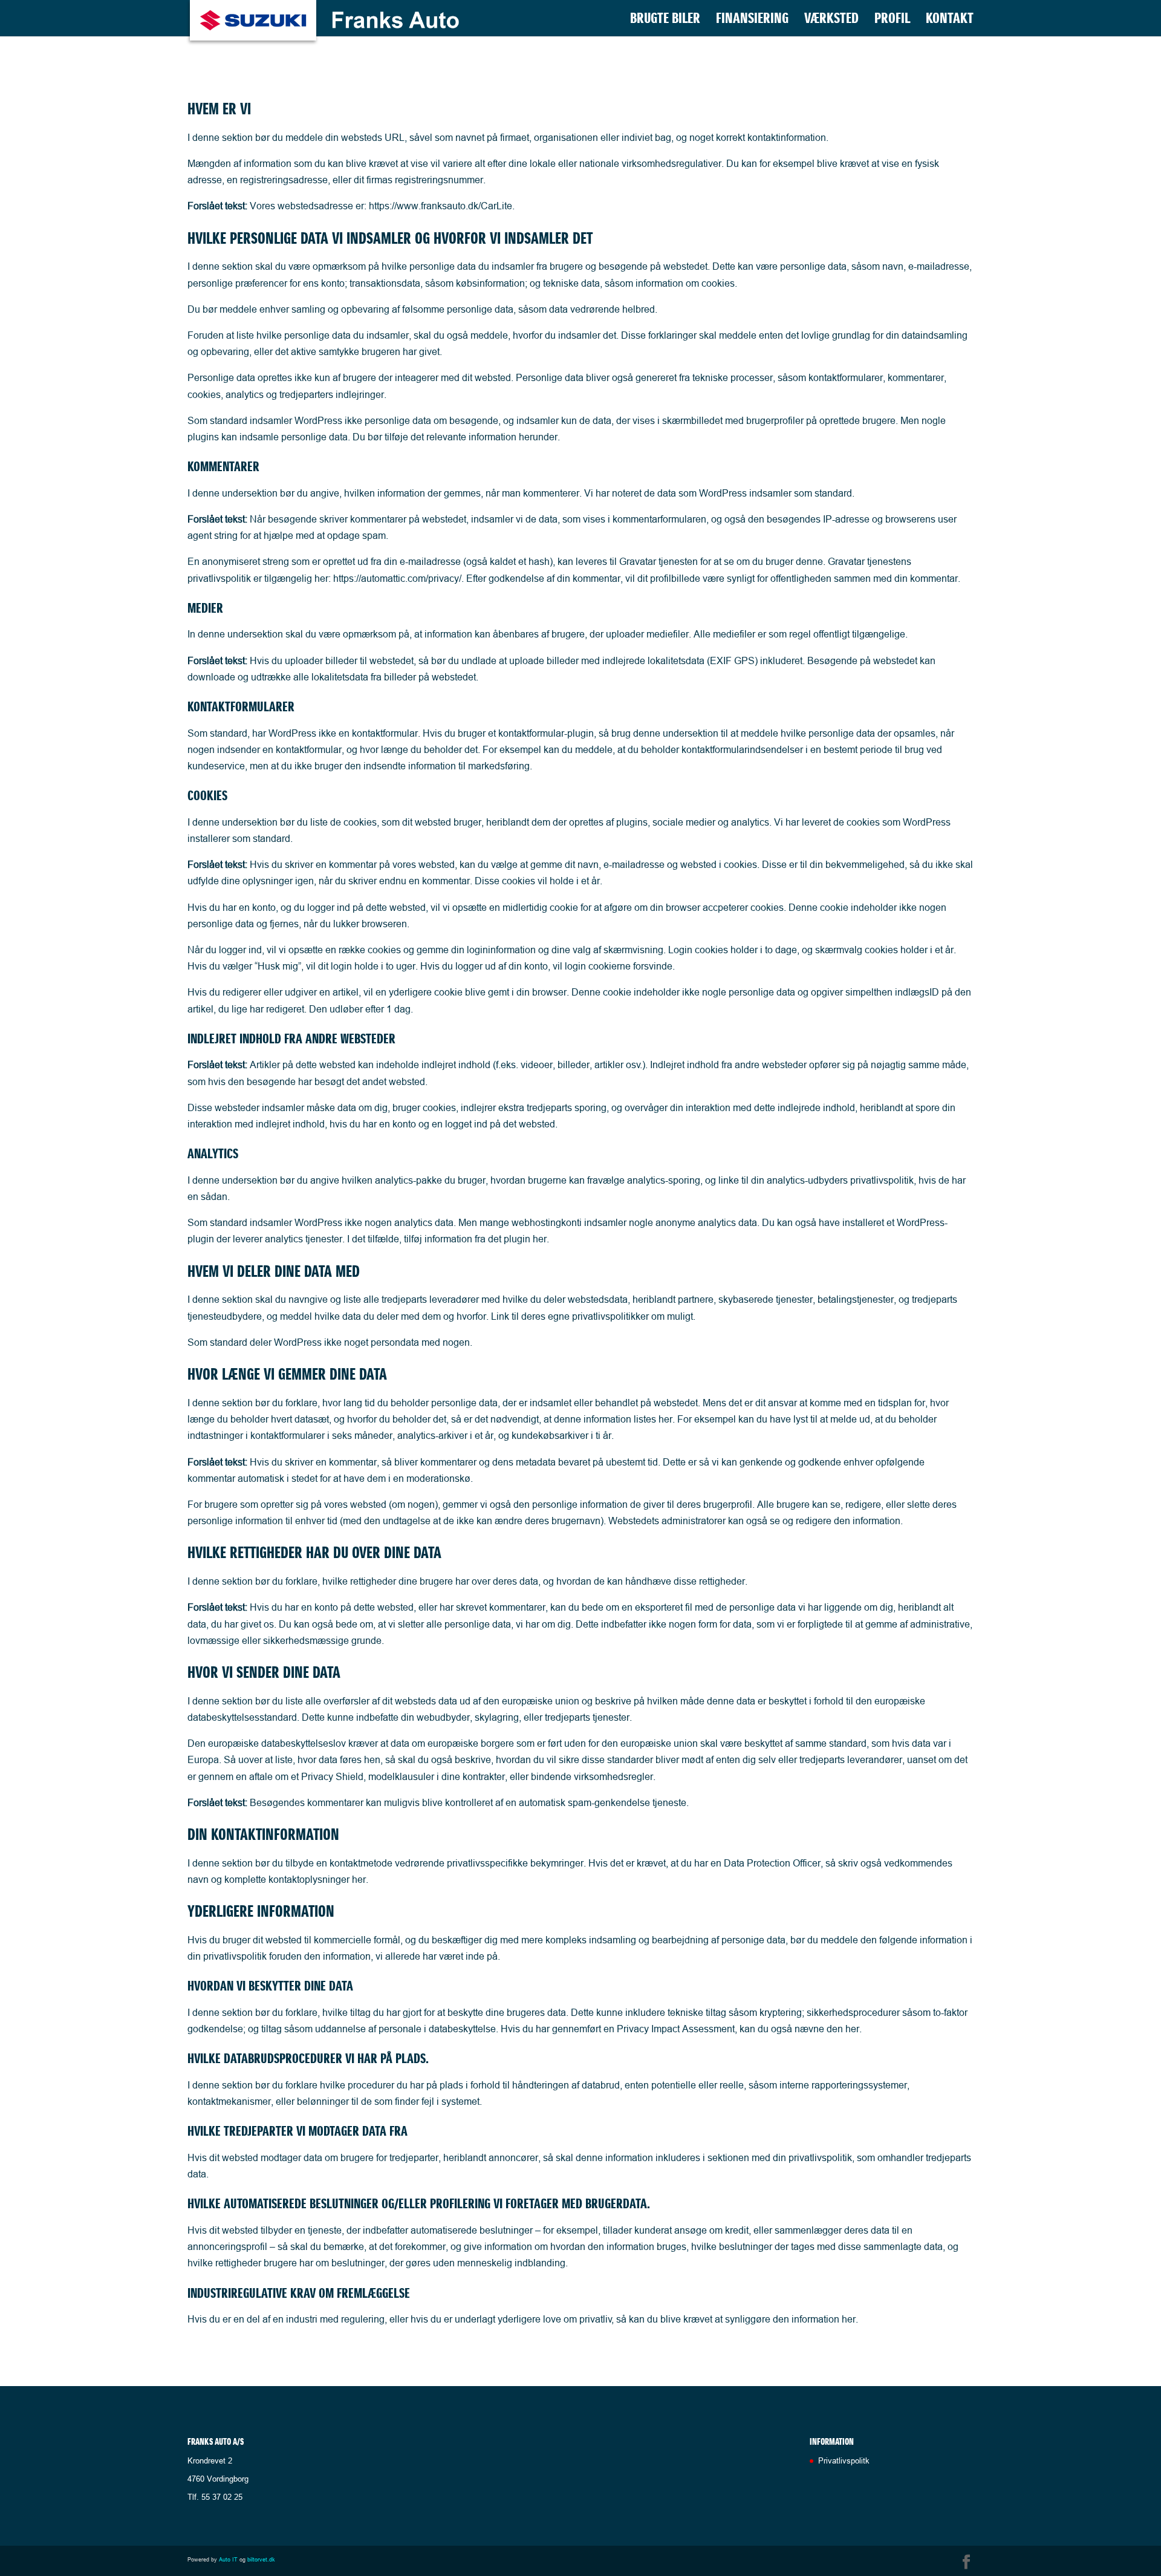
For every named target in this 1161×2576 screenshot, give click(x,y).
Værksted (831, 21)
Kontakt (950, 21)
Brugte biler (665, 21)
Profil (892, 21)
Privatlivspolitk (844, 2460)
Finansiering (752, 21)
